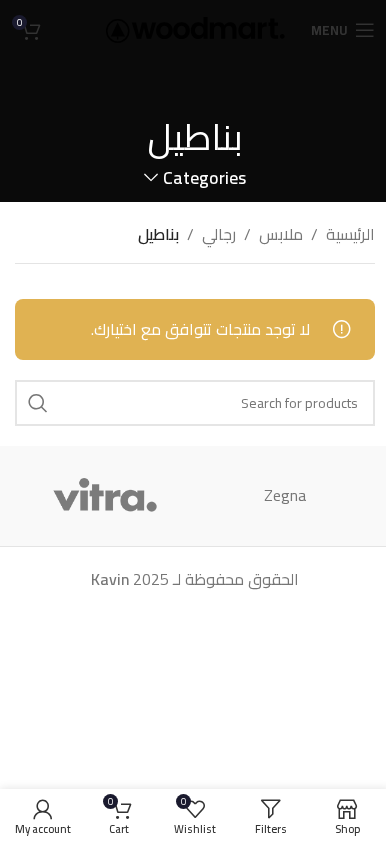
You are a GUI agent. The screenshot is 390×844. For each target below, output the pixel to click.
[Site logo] (195, 28)
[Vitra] (105, 496)
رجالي (219, 235)
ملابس (281, 235)
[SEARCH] (38, 403)
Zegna (285, 495)
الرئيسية (350, 235)
